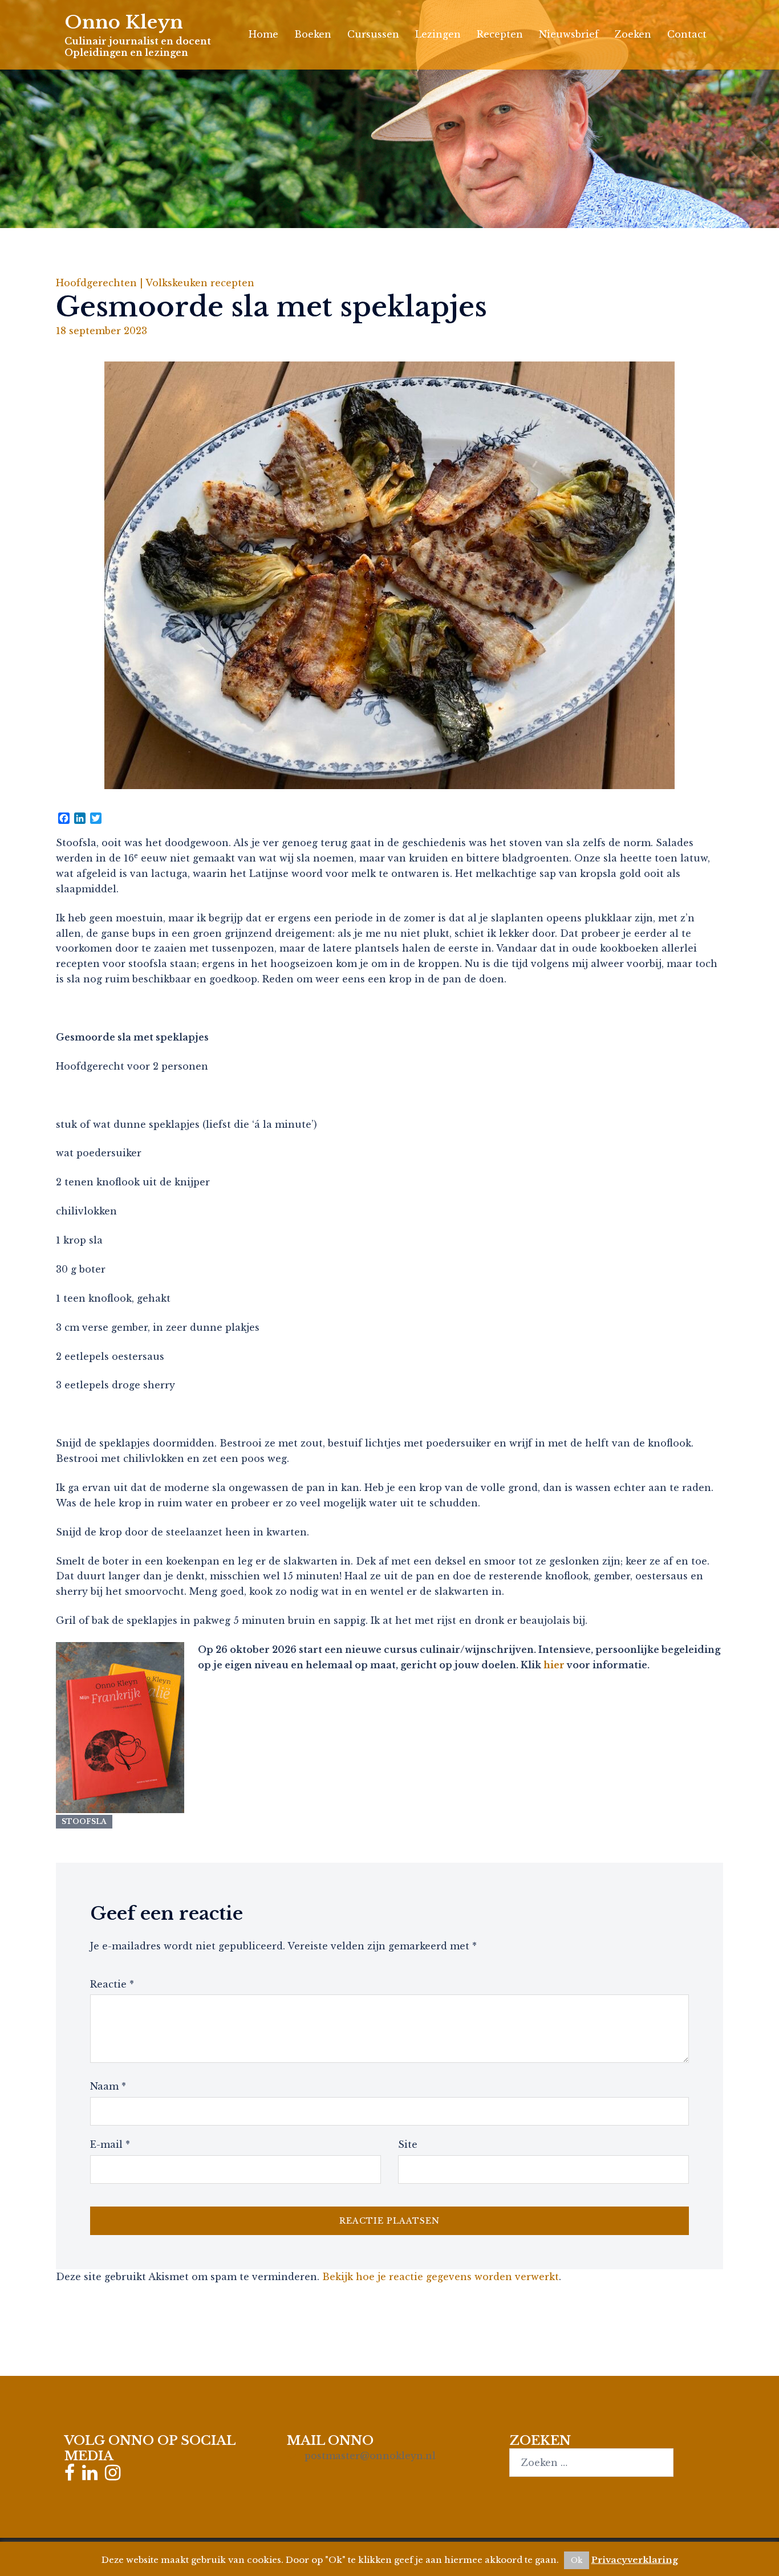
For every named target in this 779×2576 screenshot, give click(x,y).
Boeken (313, 34)
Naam (108, 2086)
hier (554, 1665)
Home (263, 34)
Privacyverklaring (635, 2560)
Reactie (112, 1984)
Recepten (500, 34)
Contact (687, 34)
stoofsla (84, 1821)
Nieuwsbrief (569, 34)
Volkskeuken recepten (200, 283)
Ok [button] (577, 2560)
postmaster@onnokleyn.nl (370, 2456)
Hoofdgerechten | (101, 283)
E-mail (110, 2144)
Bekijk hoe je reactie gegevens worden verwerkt (441, 2277)
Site (408, 2144)
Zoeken (633, 34)
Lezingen (438, 34)
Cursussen (373, 34)
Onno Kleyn (124, 22)
